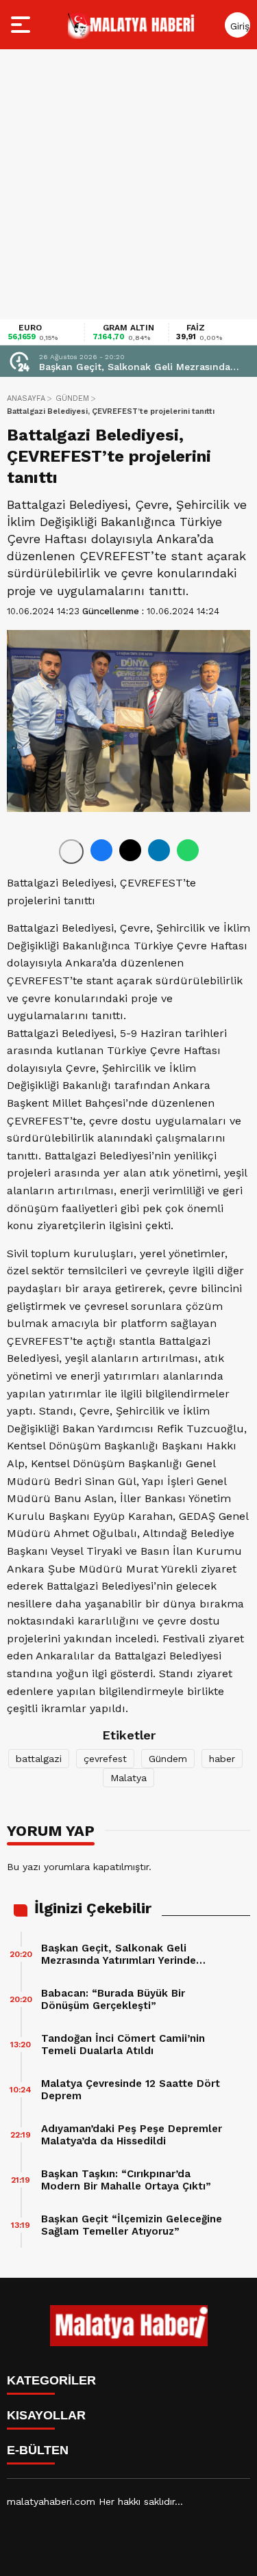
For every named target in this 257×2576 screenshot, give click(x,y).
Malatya (128, 1778)
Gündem (168, 1759)
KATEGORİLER (51, 2380)
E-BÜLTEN (38, 2450)
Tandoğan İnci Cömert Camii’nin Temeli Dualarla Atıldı (123, 2045)
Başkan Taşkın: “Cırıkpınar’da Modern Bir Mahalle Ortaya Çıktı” (126, 2180)
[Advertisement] (128, 184)
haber (222, 1759)
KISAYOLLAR (46, 2415)
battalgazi (39, 1759)
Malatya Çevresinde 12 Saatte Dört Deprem (131, 2090)
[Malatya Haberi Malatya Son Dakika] (131, 25)
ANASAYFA (26, 398)
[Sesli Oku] (71, 852)
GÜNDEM (72, 398)
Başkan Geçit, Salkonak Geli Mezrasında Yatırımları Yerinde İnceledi (135, 367)
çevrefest (105, 1759)
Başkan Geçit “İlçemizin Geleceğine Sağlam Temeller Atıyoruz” (132, 2225)
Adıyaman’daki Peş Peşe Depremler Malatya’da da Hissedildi (132, 2135)
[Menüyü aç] (22, 25)
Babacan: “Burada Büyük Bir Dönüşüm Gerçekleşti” (113, 1999)
